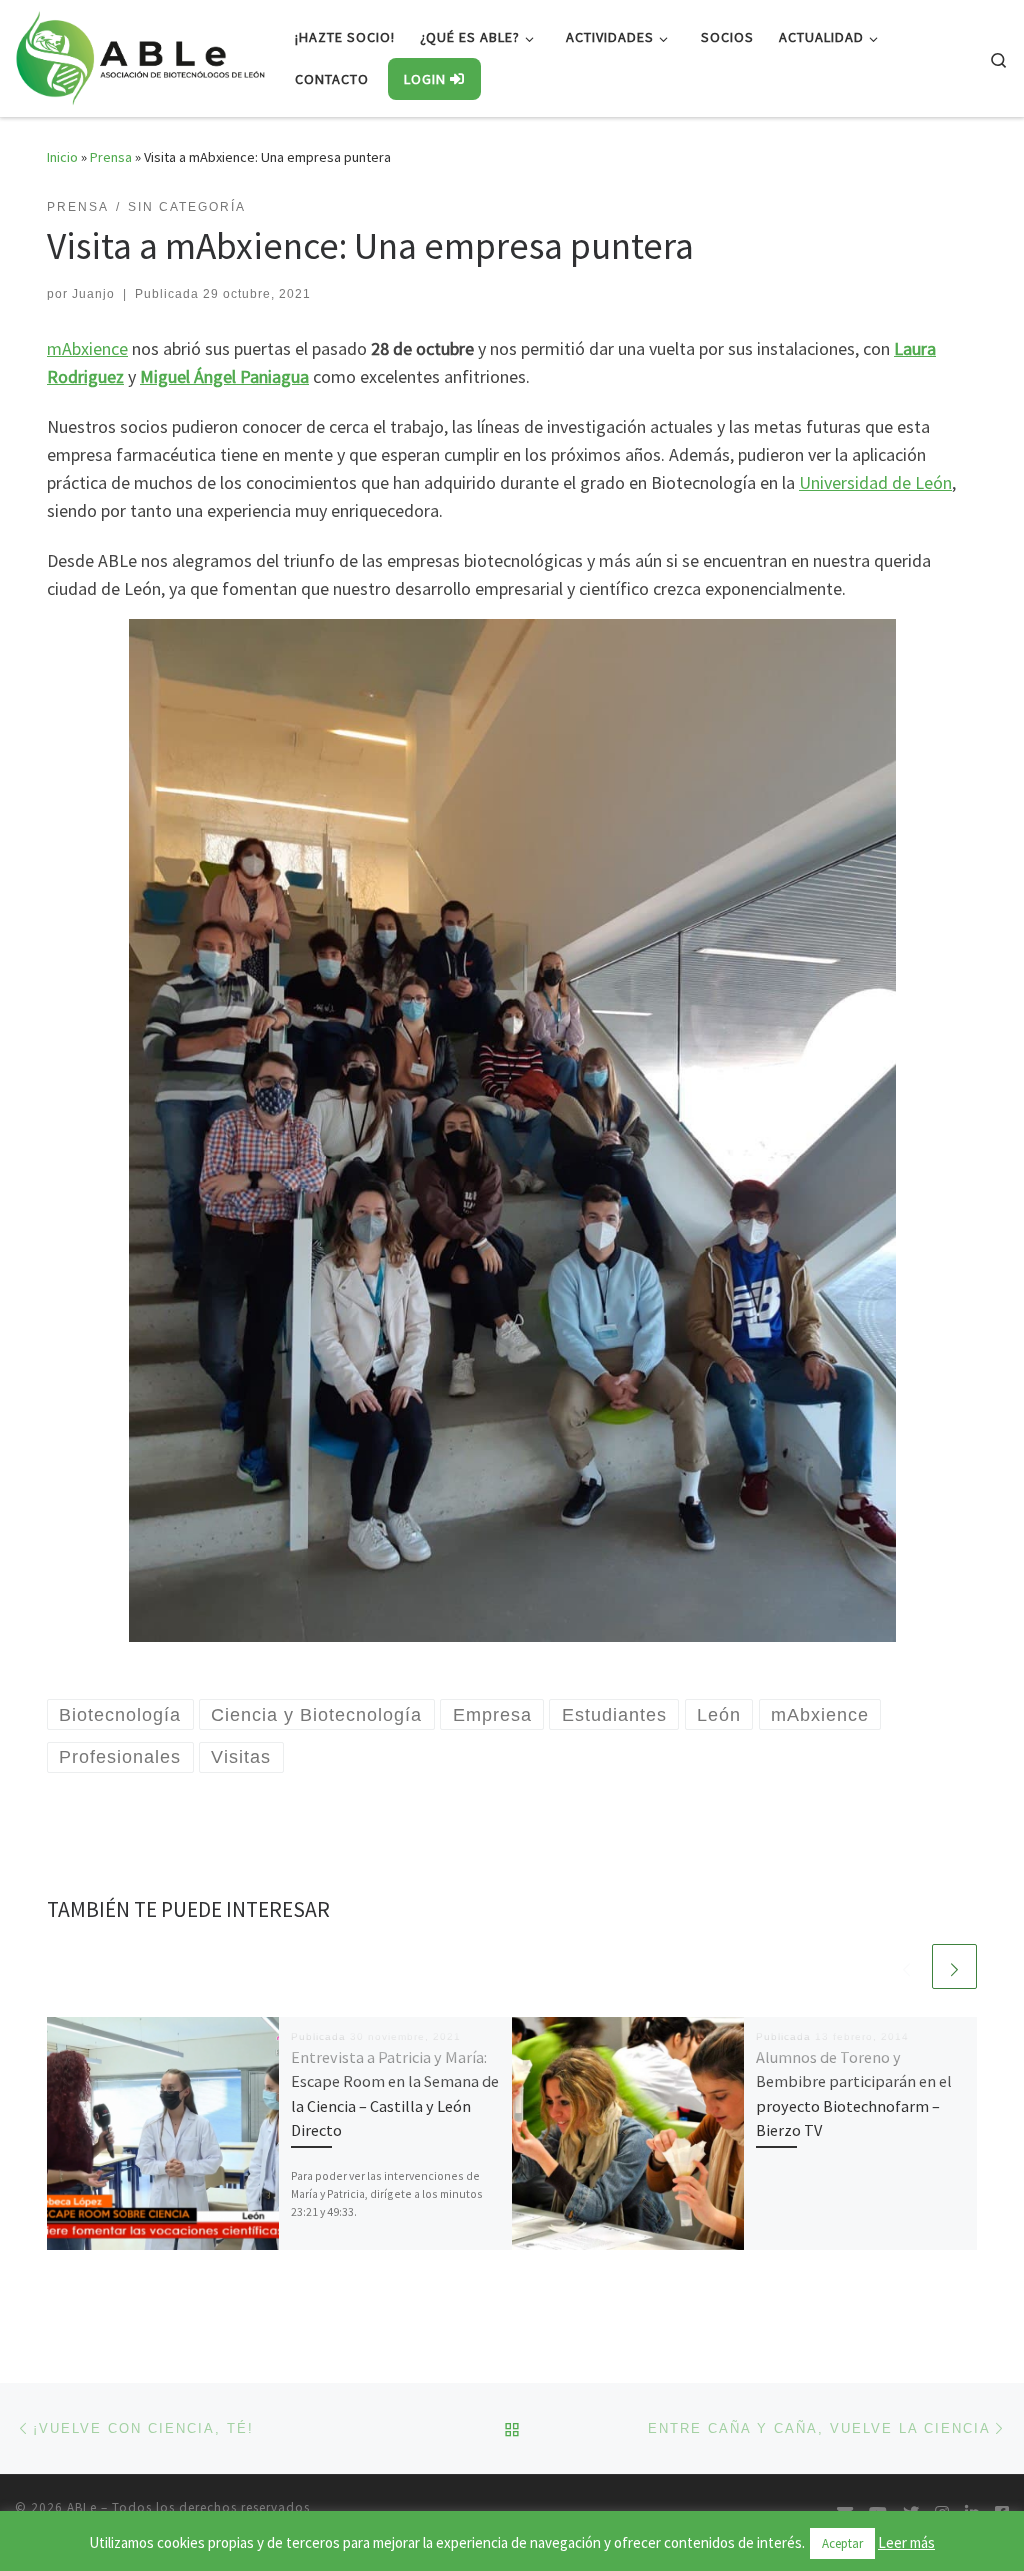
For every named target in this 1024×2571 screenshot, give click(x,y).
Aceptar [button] (842, 2543)
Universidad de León (875, 482)
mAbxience (87, 348)
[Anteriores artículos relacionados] (906, 1966)
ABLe (82, 2507)
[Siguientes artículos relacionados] (954, 1966)
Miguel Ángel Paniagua (224, 376)
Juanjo (93, 294)
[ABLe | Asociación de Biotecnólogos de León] (140, 54)
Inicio (62, 157)
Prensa (111, 157)
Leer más (906, 2542)
